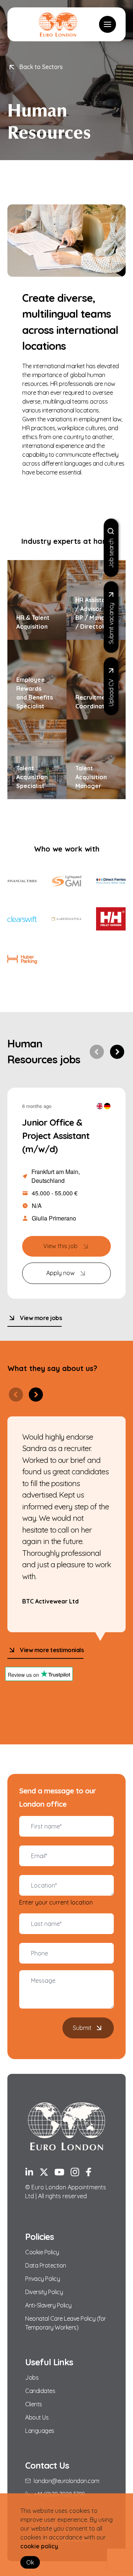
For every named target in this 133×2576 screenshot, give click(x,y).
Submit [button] (82, 2028)
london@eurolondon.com (66, 2481)
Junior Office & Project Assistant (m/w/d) (56, 1136)
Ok (30, 2562)
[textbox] (66, 1826)
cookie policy (39, 2546)
